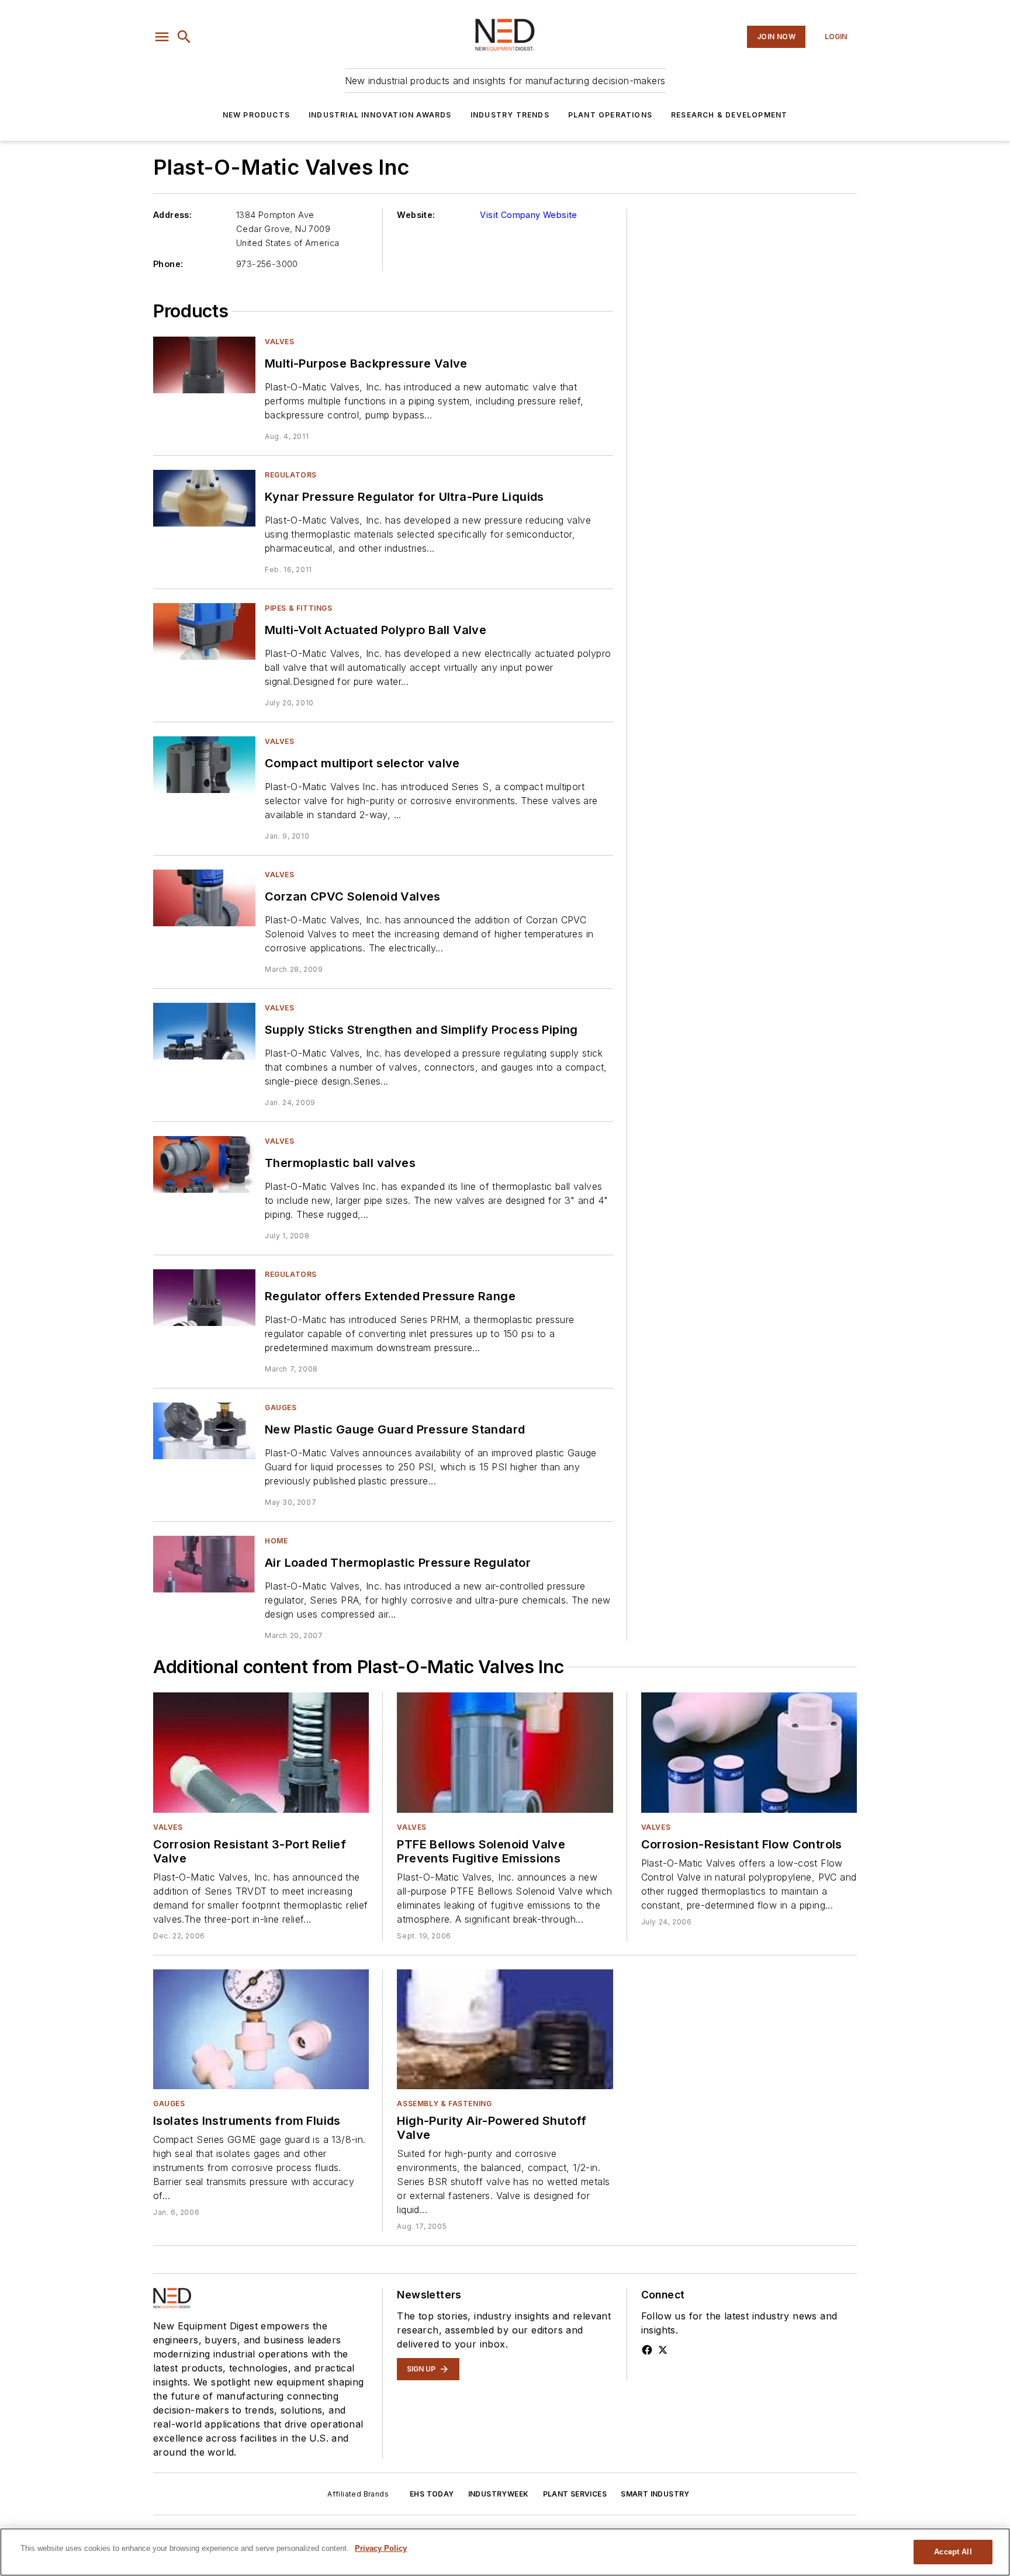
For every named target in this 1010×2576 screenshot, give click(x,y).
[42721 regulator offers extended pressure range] (204, 1298)
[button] (162, 37)
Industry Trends (510, 115)
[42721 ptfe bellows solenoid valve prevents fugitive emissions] (505, 1752)
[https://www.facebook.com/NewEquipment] (647, 2350)
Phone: (168, 264)
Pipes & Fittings (299, 608)
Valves (280, 342)
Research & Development (729, 115)
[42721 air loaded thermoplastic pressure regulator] (204, 1564)
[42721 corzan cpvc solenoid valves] (204, 898)
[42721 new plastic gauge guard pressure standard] (204, 1431)
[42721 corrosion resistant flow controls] (749, 1752)
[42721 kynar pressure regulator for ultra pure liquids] (204, 498)
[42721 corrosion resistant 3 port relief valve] (261, 1752)
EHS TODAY (432, 2494)
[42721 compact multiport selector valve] (204, 765)
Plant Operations (610, 115)
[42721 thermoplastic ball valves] (204, 1164)
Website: (416, 215)
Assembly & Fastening (444, 2104)
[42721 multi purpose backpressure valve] (204, 365)
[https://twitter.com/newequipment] (663, 2350)
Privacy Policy (381, 2548)
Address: (172, 215)
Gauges (281, 1408)
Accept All (953, 2552)
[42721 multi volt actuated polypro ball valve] (204, 631)
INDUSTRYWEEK (499, 2494)
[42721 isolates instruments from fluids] (261, 2029)
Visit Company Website (528, 215)
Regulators (291, 475)
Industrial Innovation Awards (380, 115)
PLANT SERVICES (575, 2494)
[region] (505, 2552)
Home (276, 1541)
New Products (256, 115)
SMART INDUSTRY (655, 2494)
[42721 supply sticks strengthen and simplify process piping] (204, 1031)
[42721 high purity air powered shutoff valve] (505, 2029)
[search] (184, 37)
